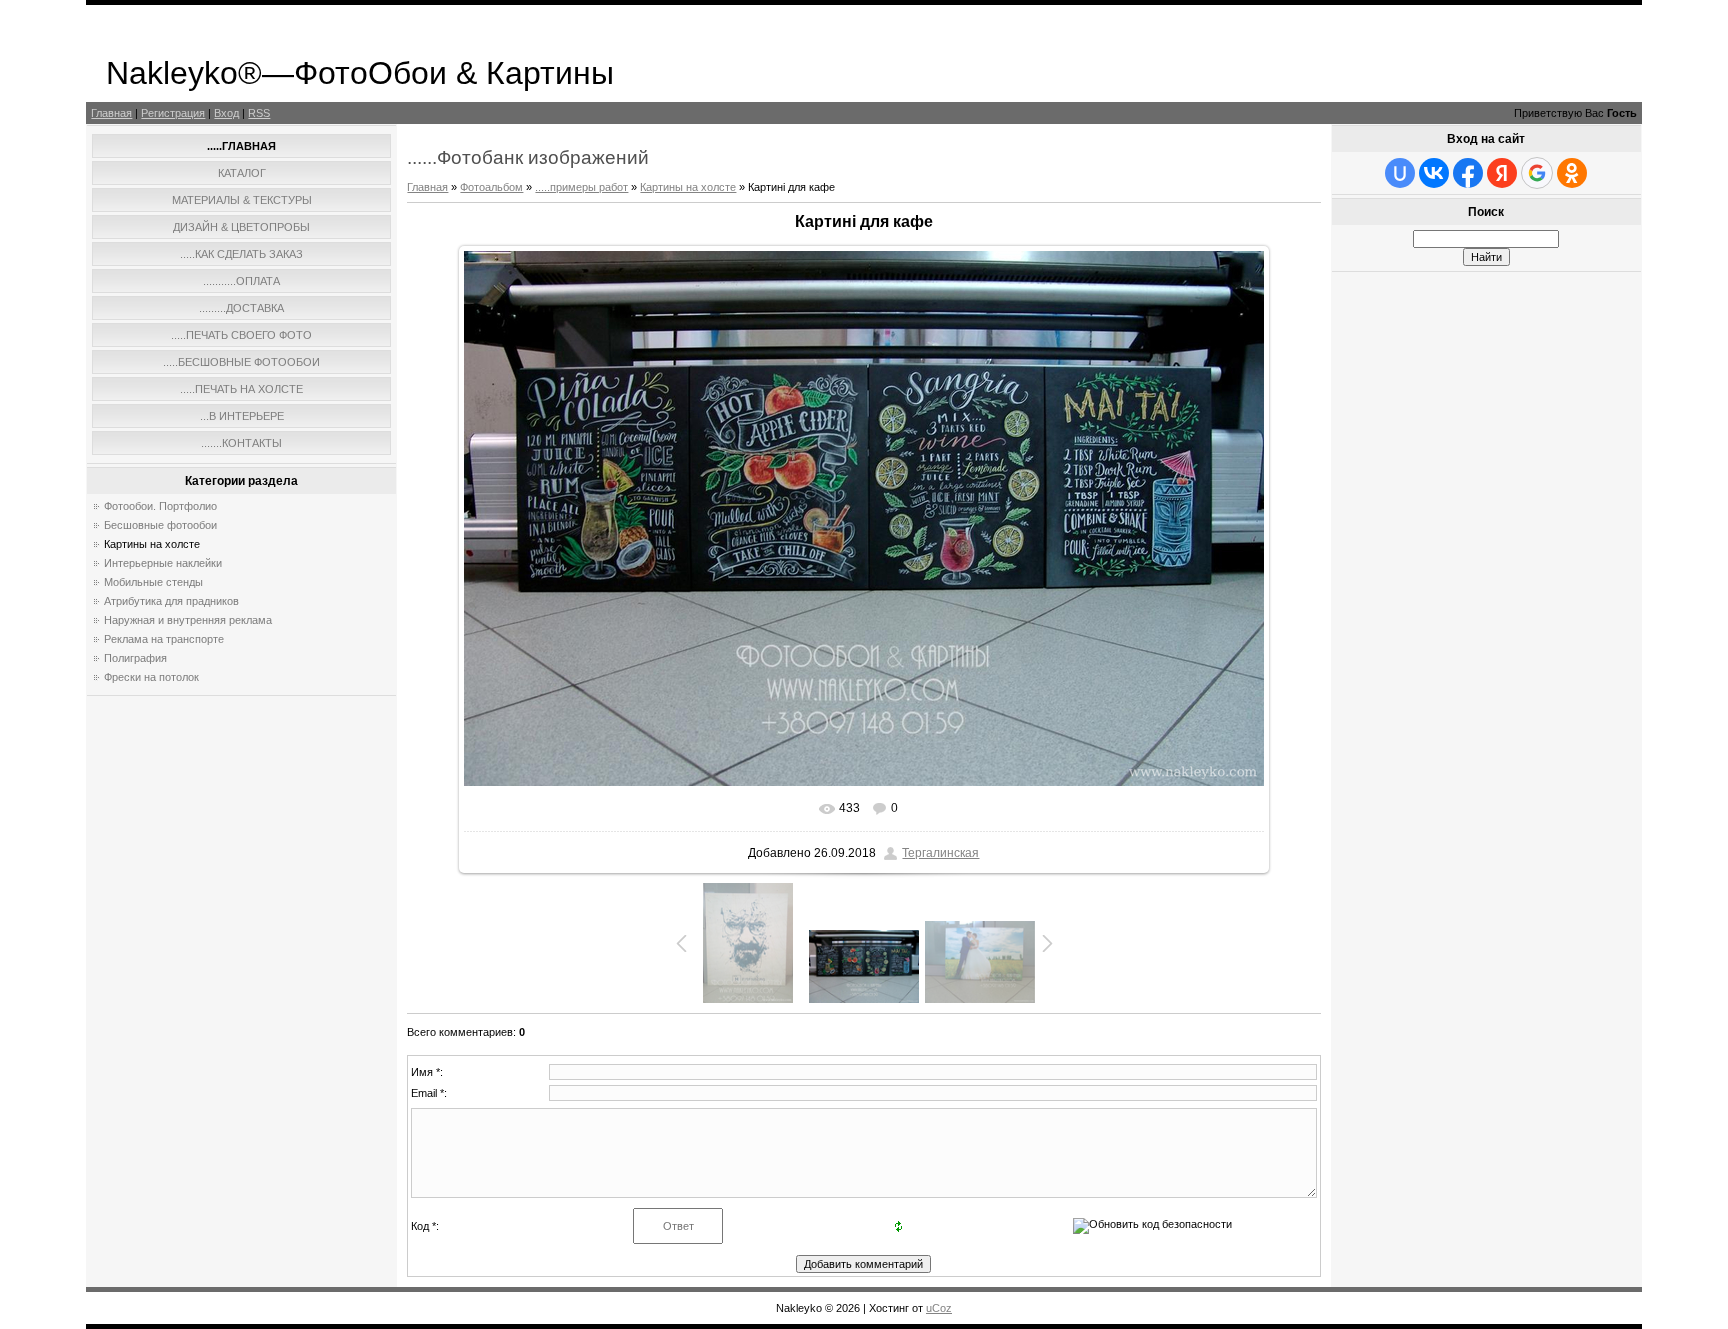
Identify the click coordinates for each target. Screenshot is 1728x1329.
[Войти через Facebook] (1468, 173)
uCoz (939, 1308)
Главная (111, 113)
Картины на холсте (152, 544)
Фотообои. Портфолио (160, 506)
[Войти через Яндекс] (1502, 173)
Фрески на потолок (151, 677)
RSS (259, 113)
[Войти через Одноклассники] (1572, 173)
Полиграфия (135, 658)
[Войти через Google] (1537, 173)
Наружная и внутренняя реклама (188, 620)
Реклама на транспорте (164, 639)
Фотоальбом (491, 187)
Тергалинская (940, 853)
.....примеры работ (581, 187)
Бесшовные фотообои (160, 525)
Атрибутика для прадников (171, 601)
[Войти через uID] (1400, 173)
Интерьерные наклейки (163, 563)
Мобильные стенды (153, 582)
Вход (226, 113)
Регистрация (173, 113)
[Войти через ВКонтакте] (1434, 173)
